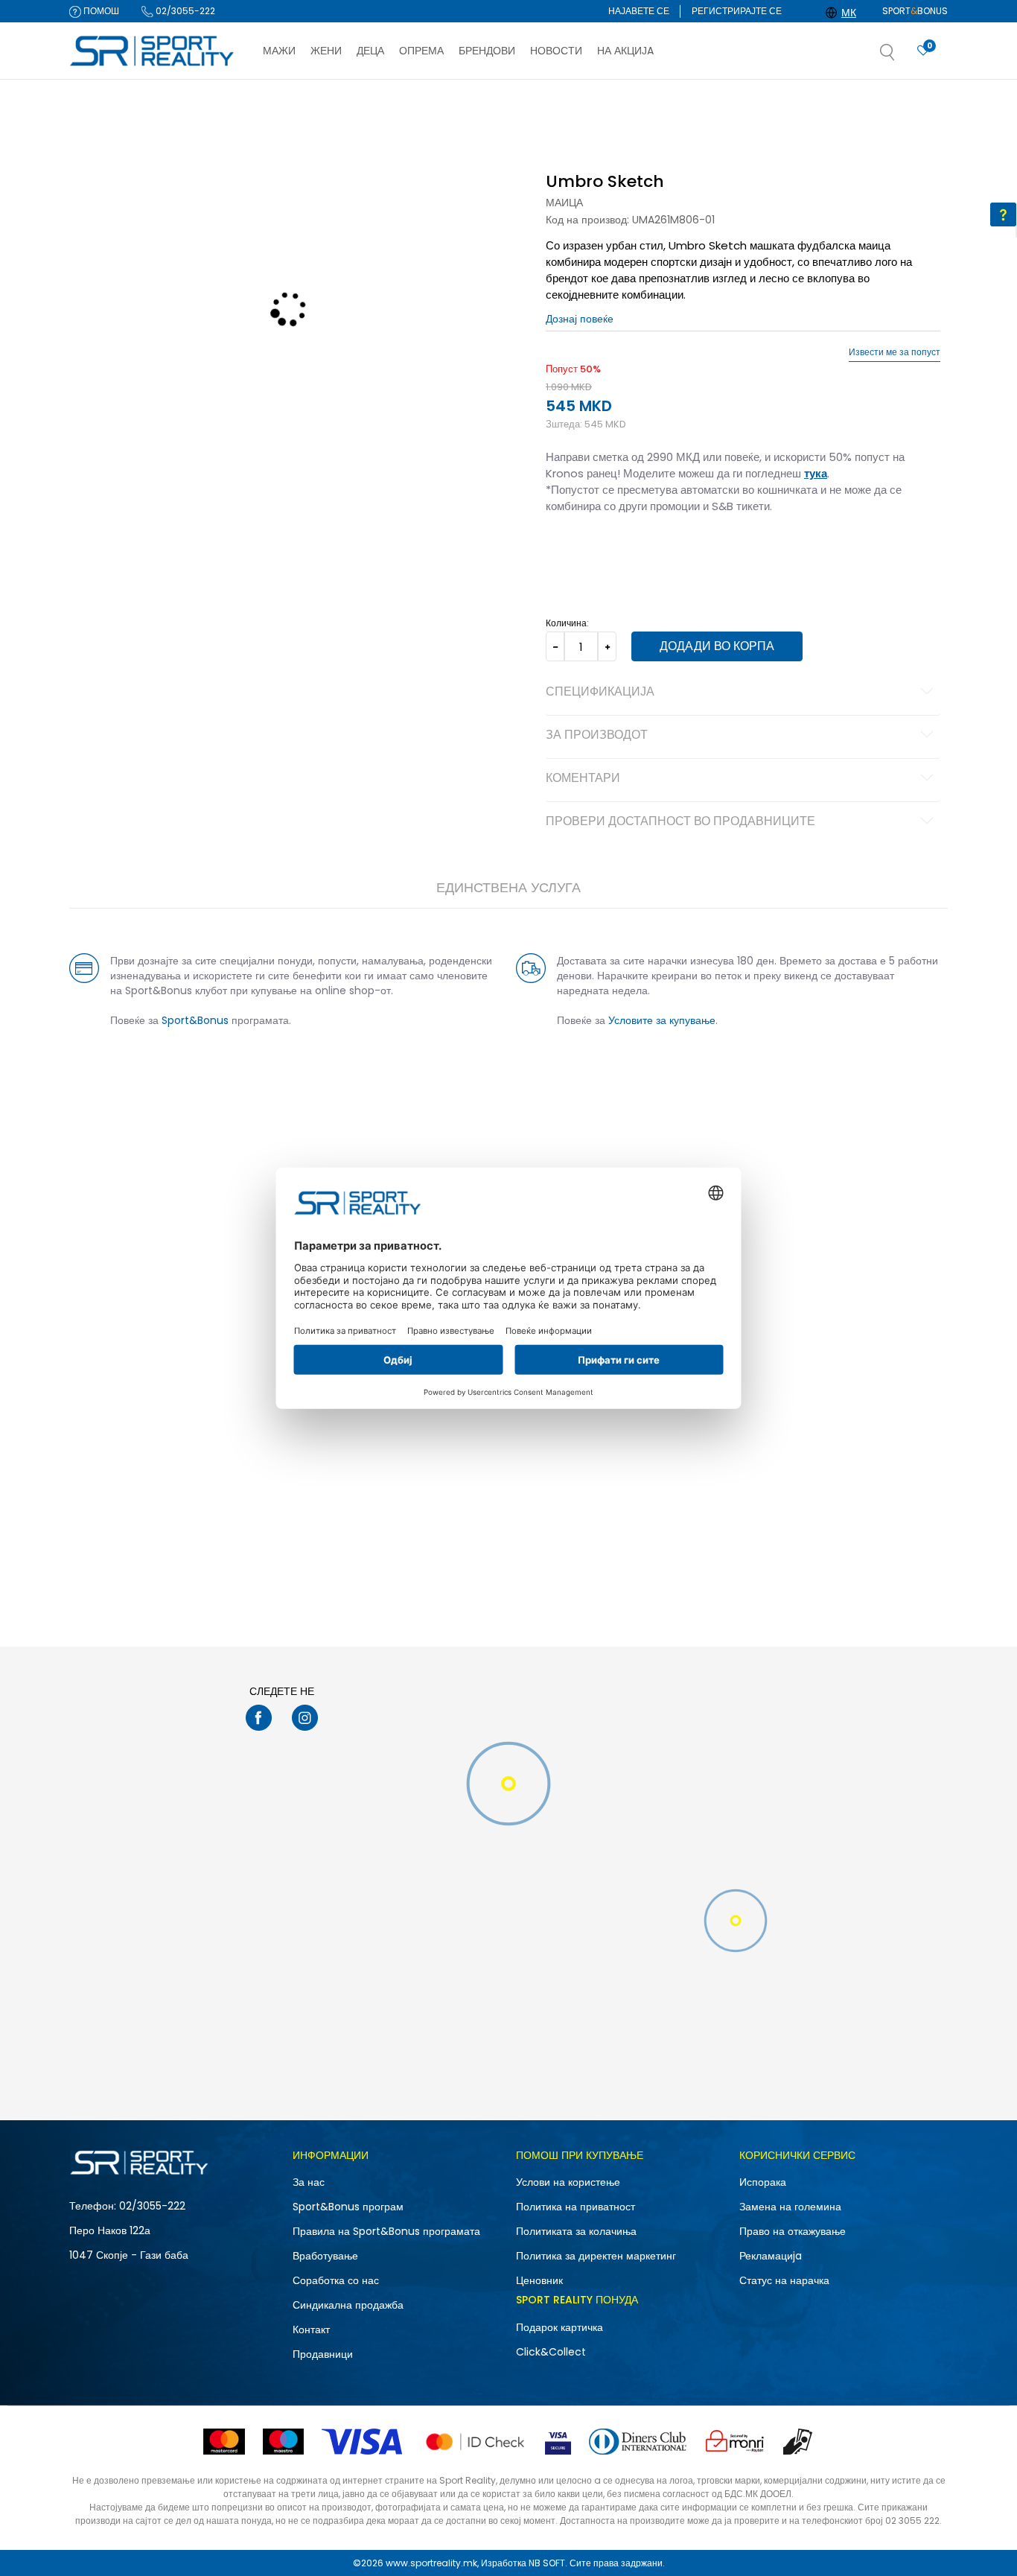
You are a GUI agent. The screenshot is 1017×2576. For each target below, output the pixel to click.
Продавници (323, 2354)
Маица (564, 203)
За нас (309, 2182)
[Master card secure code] (475, 2442)
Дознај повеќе (579, 94)
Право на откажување (793, 2231)
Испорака (763, 2182)
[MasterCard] (224, 2442)
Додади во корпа (717, 646)
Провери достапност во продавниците (680, 822)
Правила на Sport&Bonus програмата (386, 2231)
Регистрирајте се (737, 11)
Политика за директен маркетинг (596, 2256)
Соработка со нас (336, 2280)
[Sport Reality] (153, 51)
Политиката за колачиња (576, 2231)
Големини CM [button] (692, 553)
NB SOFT (547, 2563)
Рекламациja (771, 2256)
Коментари (583, 779)
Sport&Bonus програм (348, 2207)
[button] (902, 57)
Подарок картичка (559, 2327)
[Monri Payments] (735, 2442)
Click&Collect (551, 2352)
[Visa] (363, 2442)
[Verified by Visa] (558, 2442)
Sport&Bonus (195, 1020)
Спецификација (600, 693)
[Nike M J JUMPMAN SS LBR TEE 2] (508, 1564)
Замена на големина (790, 2207)
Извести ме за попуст (895, 352)
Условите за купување (662, 1020)
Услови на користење (568, 2182)
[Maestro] (283, 2442)
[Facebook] (259, 1718)
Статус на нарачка (784, 2280)
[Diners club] (638, 2442)
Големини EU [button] (573, 553)
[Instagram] (305, 1718)
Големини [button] (631, 553)
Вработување (325, 2256)
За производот (597, 736)
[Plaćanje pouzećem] (798, 2442)
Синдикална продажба (348, 2305)
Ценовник (539, 2280)
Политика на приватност (576, 2207)
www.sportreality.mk (431, 2563)
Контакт (311, 2329)
